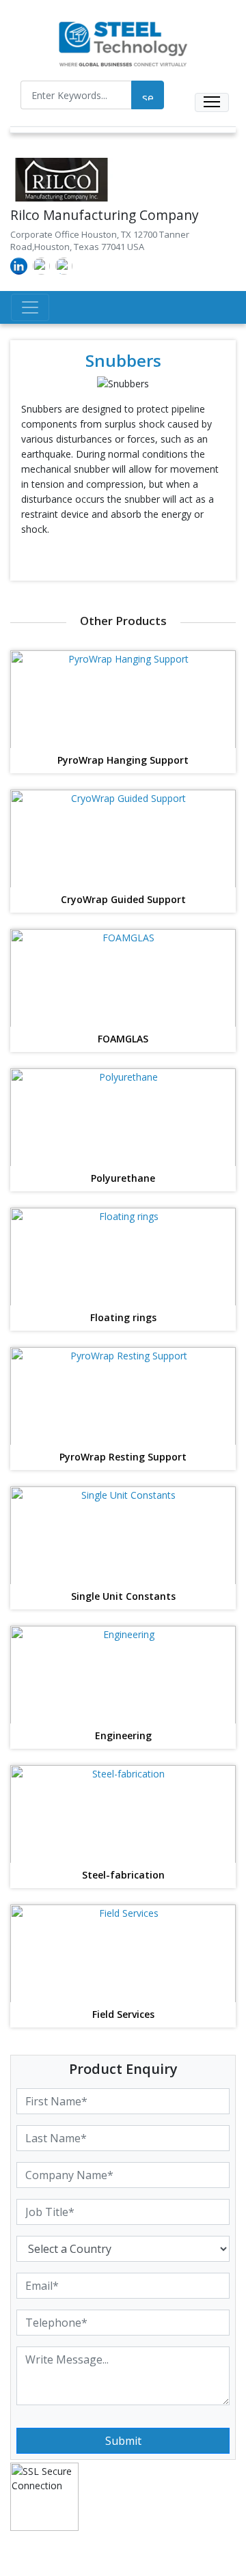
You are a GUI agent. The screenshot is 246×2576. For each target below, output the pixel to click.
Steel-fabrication (123, 1875)
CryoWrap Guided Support (123, 900)
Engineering (123, 1736)
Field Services (123, 2015)
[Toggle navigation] (212, 102)
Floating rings (123, 1318)
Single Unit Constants (123, 1597)
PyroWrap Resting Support (123, 1457)
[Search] (148, 95)
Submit (123, 2441)
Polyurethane (123, 1179)
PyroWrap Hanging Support (123, 761)
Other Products (123, 621)
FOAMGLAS (123, 1039)
